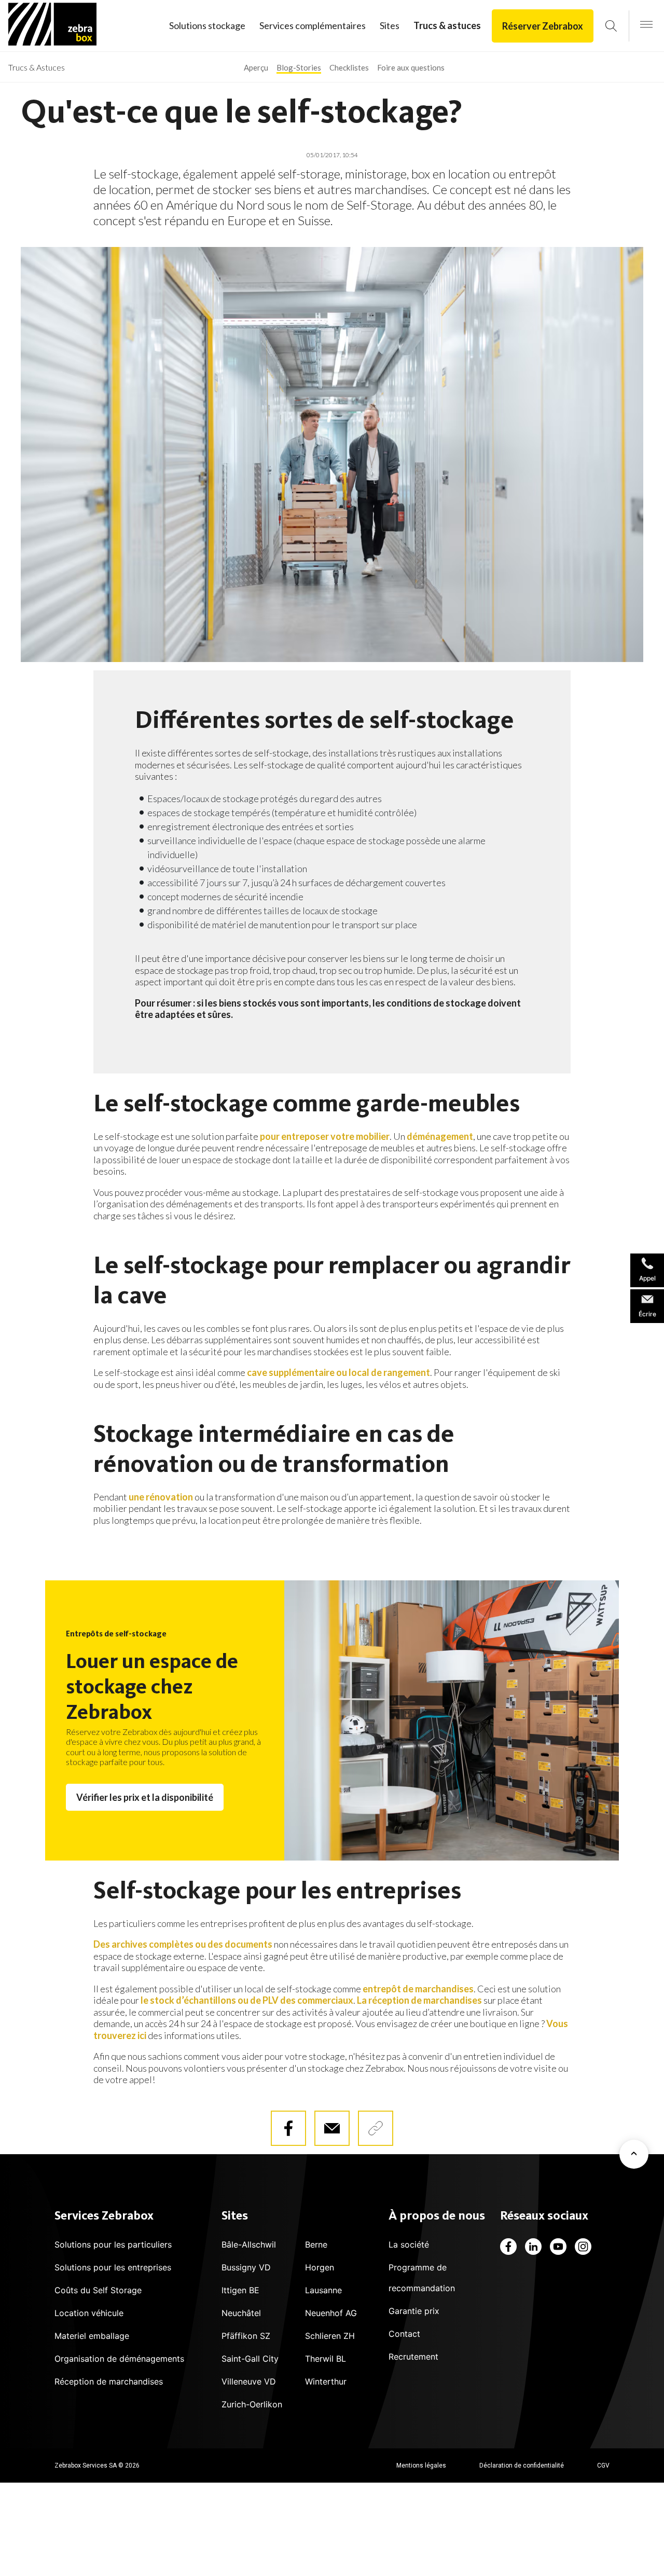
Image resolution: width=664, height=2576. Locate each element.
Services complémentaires (313, 25)
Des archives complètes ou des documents (183, 1944)
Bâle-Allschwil (249, 2244)
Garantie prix (414, 2311)
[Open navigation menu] (646, 25)
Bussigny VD (246, 2267)
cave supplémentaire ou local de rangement (338, 1372)
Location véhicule (89, 2313)
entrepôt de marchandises (418, 1989)
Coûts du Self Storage (98, 2290)
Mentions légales (421, 2465)
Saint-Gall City (250, 2359)
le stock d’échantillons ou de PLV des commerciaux (247, 2000)
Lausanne (323, 2290)
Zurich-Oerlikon (252, 2404)
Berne (316, 2244)
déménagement (440, 1136)
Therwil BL (326, 2359)
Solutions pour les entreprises (113, 2267)
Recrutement (413, 2357)
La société (409, 2244)
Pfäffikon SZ (246, 2336)
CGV (603, 2465)
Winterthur (326, 2381)
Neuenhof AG (331, 2313)
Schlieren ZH (330, 2336)
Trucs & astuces (447, 25)
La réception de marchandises (419, 2000)
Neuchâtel (241, 2313)
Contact (404, 2334)
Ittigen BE (240, 2290)
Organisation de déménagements (119, 2359)
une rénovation (161, 1497)
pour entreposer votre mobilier (325, 1136)
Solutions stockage (207, 25)
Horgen (320, 2267)
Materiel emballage (92, 2336)
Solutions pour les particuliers (113, 2244)
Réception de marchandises (109, 2381)
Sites (390, 25)
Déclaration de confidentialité (522, 2465)
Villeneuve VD (249, 2381)
